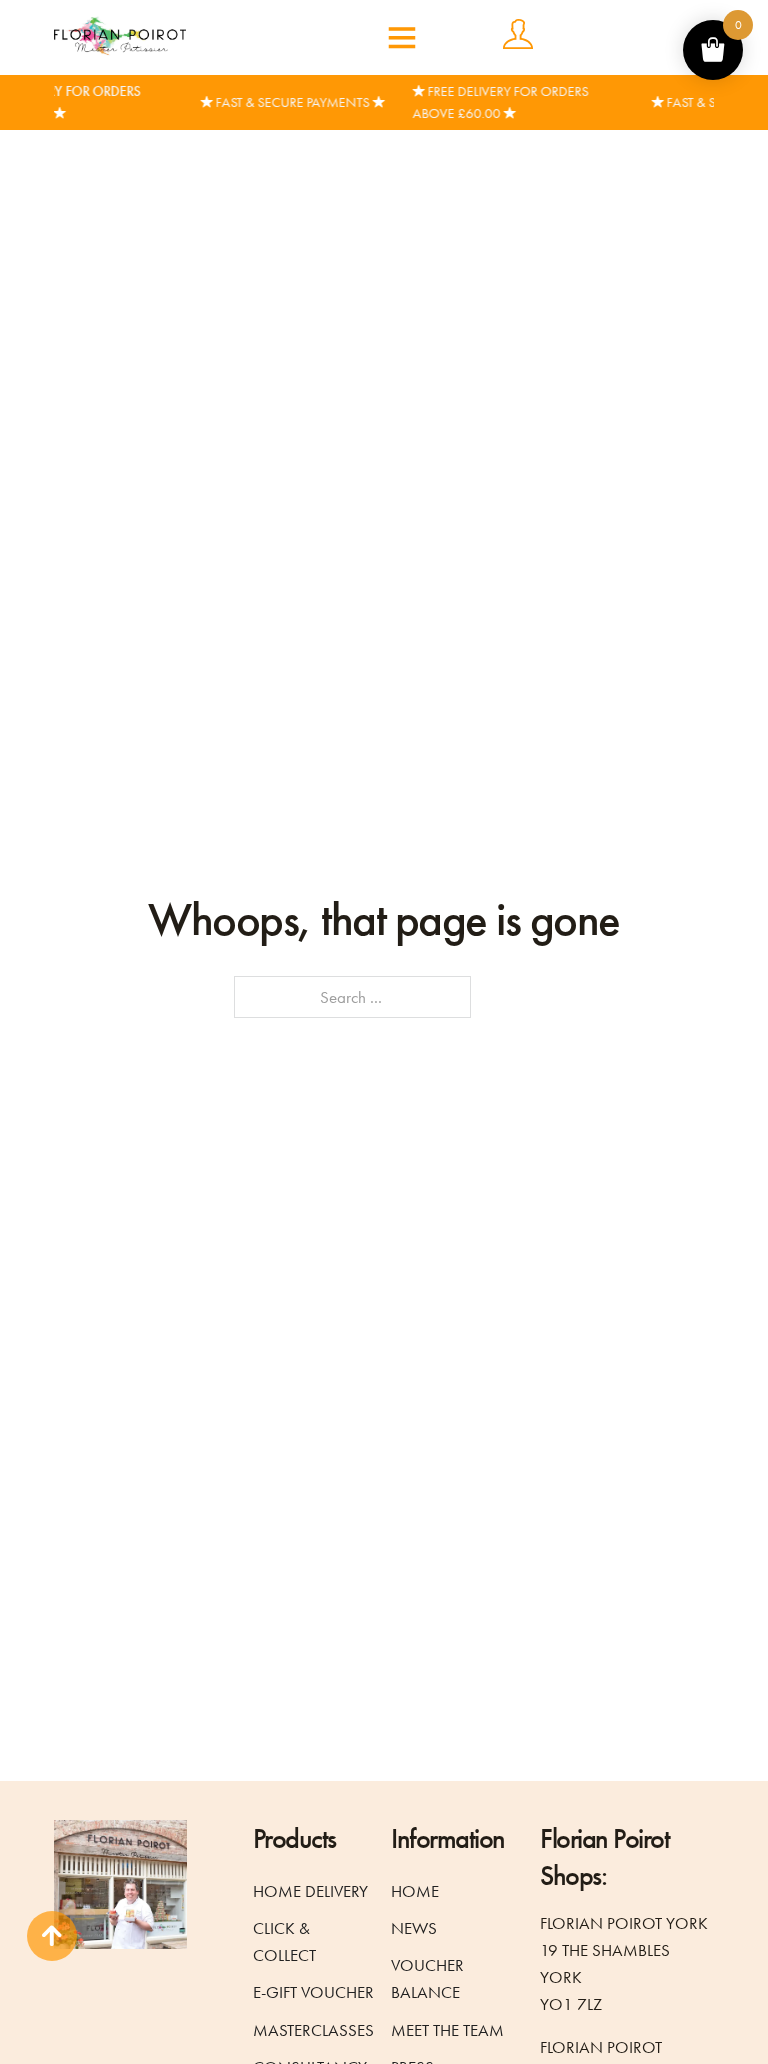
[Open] (402, 37)
